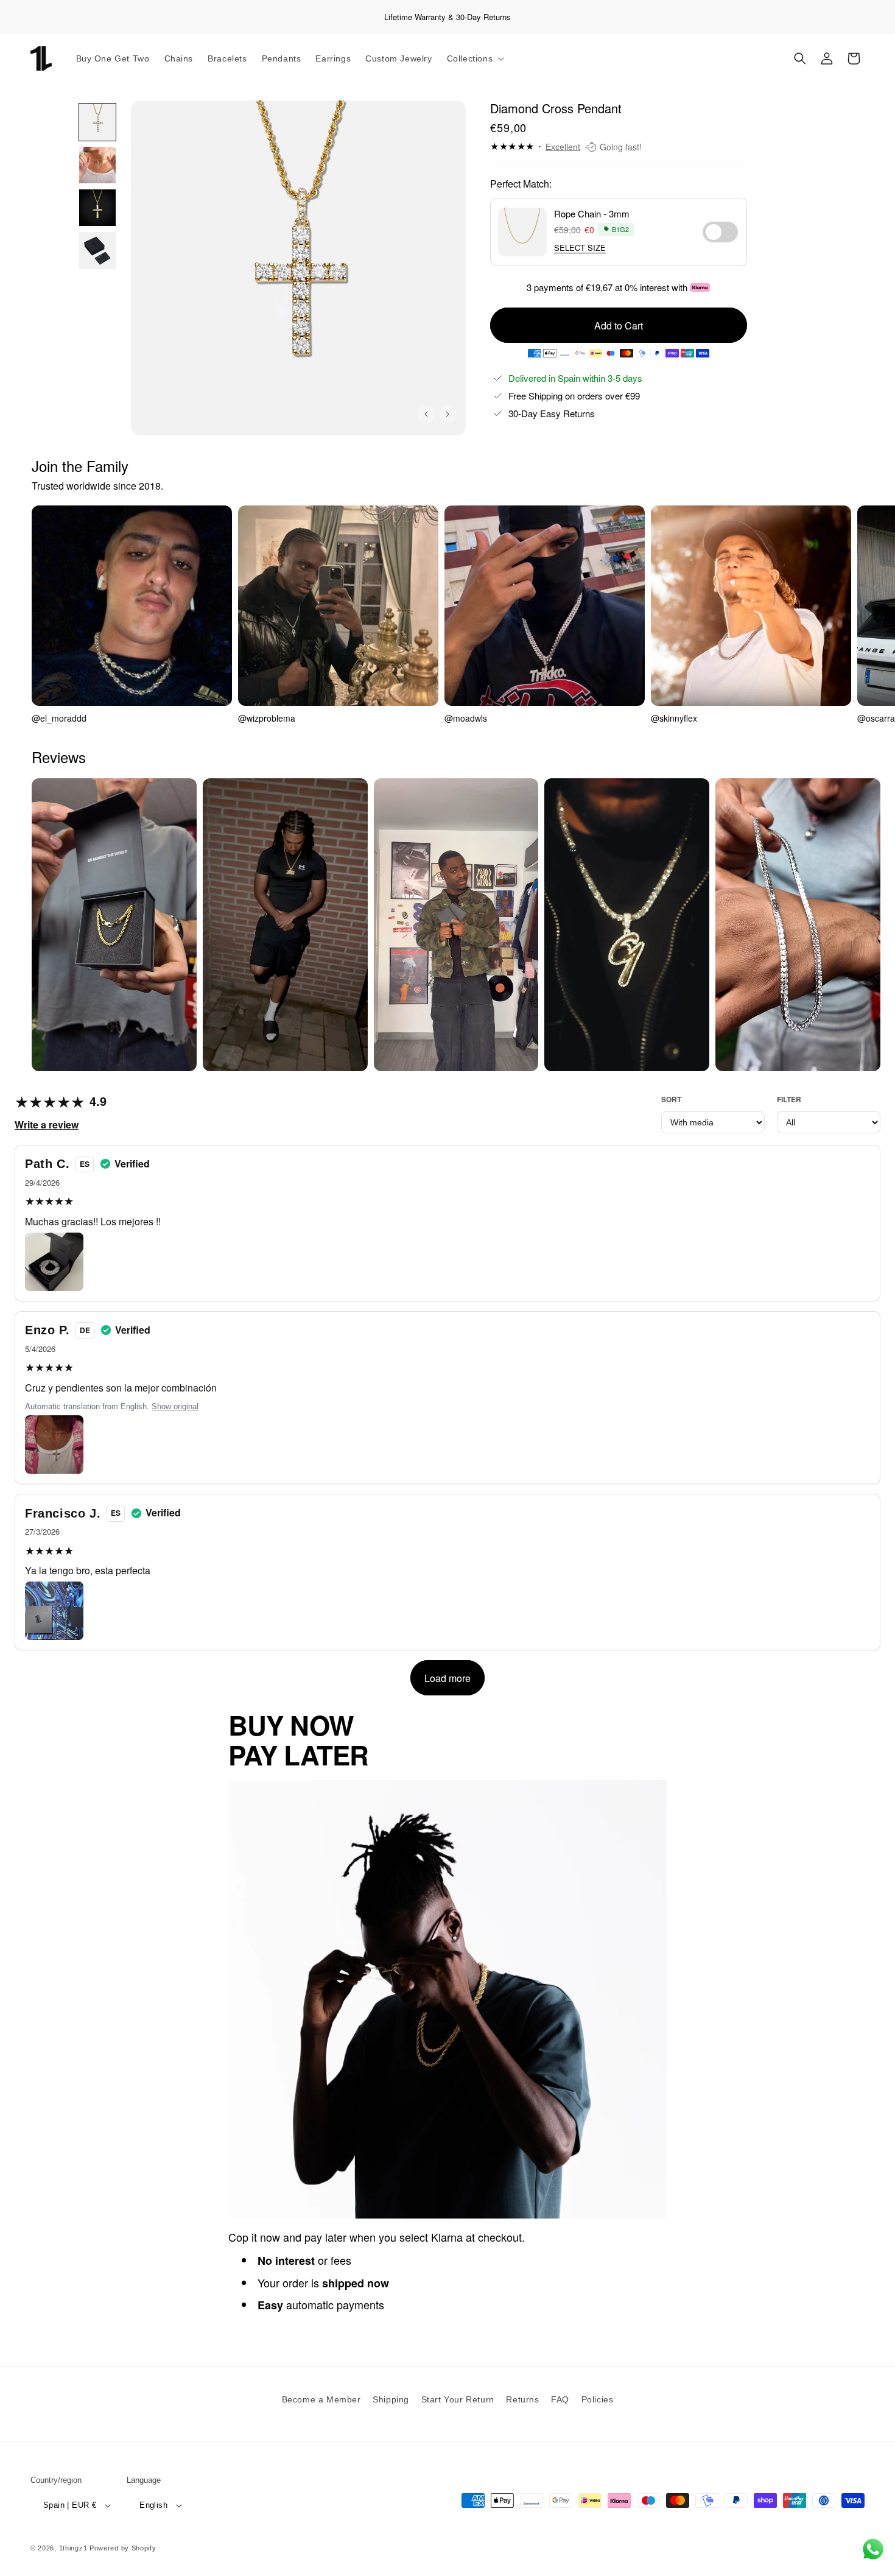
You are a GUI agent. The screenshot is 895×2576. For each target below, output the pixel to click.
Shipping (391, 2399)
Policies (598, 2399)
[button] (475, 58)
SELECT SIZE (580, 248)
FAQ (560, 2399)
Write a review (47, 1124)
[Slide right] (447, 414)
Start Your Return (458, 2399)
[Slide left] (426, 414)
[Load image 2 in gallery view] (97, 165)
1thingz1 (73, 2548)
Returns (522, 2399)
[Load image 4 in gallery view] (97, 250)
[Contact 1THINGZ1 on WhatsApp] (873, 2549)
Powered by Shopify (123, 2548)
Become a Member (321, 2399)
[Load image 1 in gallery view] (97, 122)
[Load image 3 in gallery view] (97, 208)
